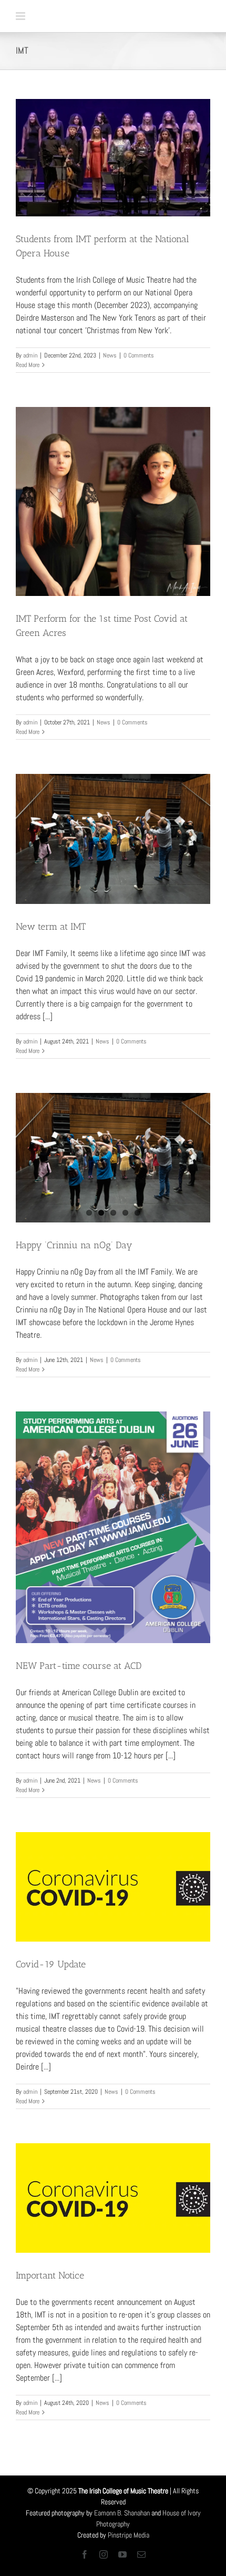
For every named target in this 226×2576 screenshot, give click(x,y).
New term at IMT (51, 927)
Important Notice (50, 2275)
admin (30, 355)
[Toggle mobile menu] (21, 16)
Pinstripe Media (129, 2535)
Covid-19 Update (51, 1964)
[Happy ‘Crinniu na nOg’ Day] (113, 1158)
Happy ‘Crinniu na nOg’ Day (74, 1245)
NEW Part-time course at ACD (79, 1666)
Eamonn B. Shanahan (122, 2513)
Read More (28, 365)
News (110, 355)
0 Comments (139, 355)
